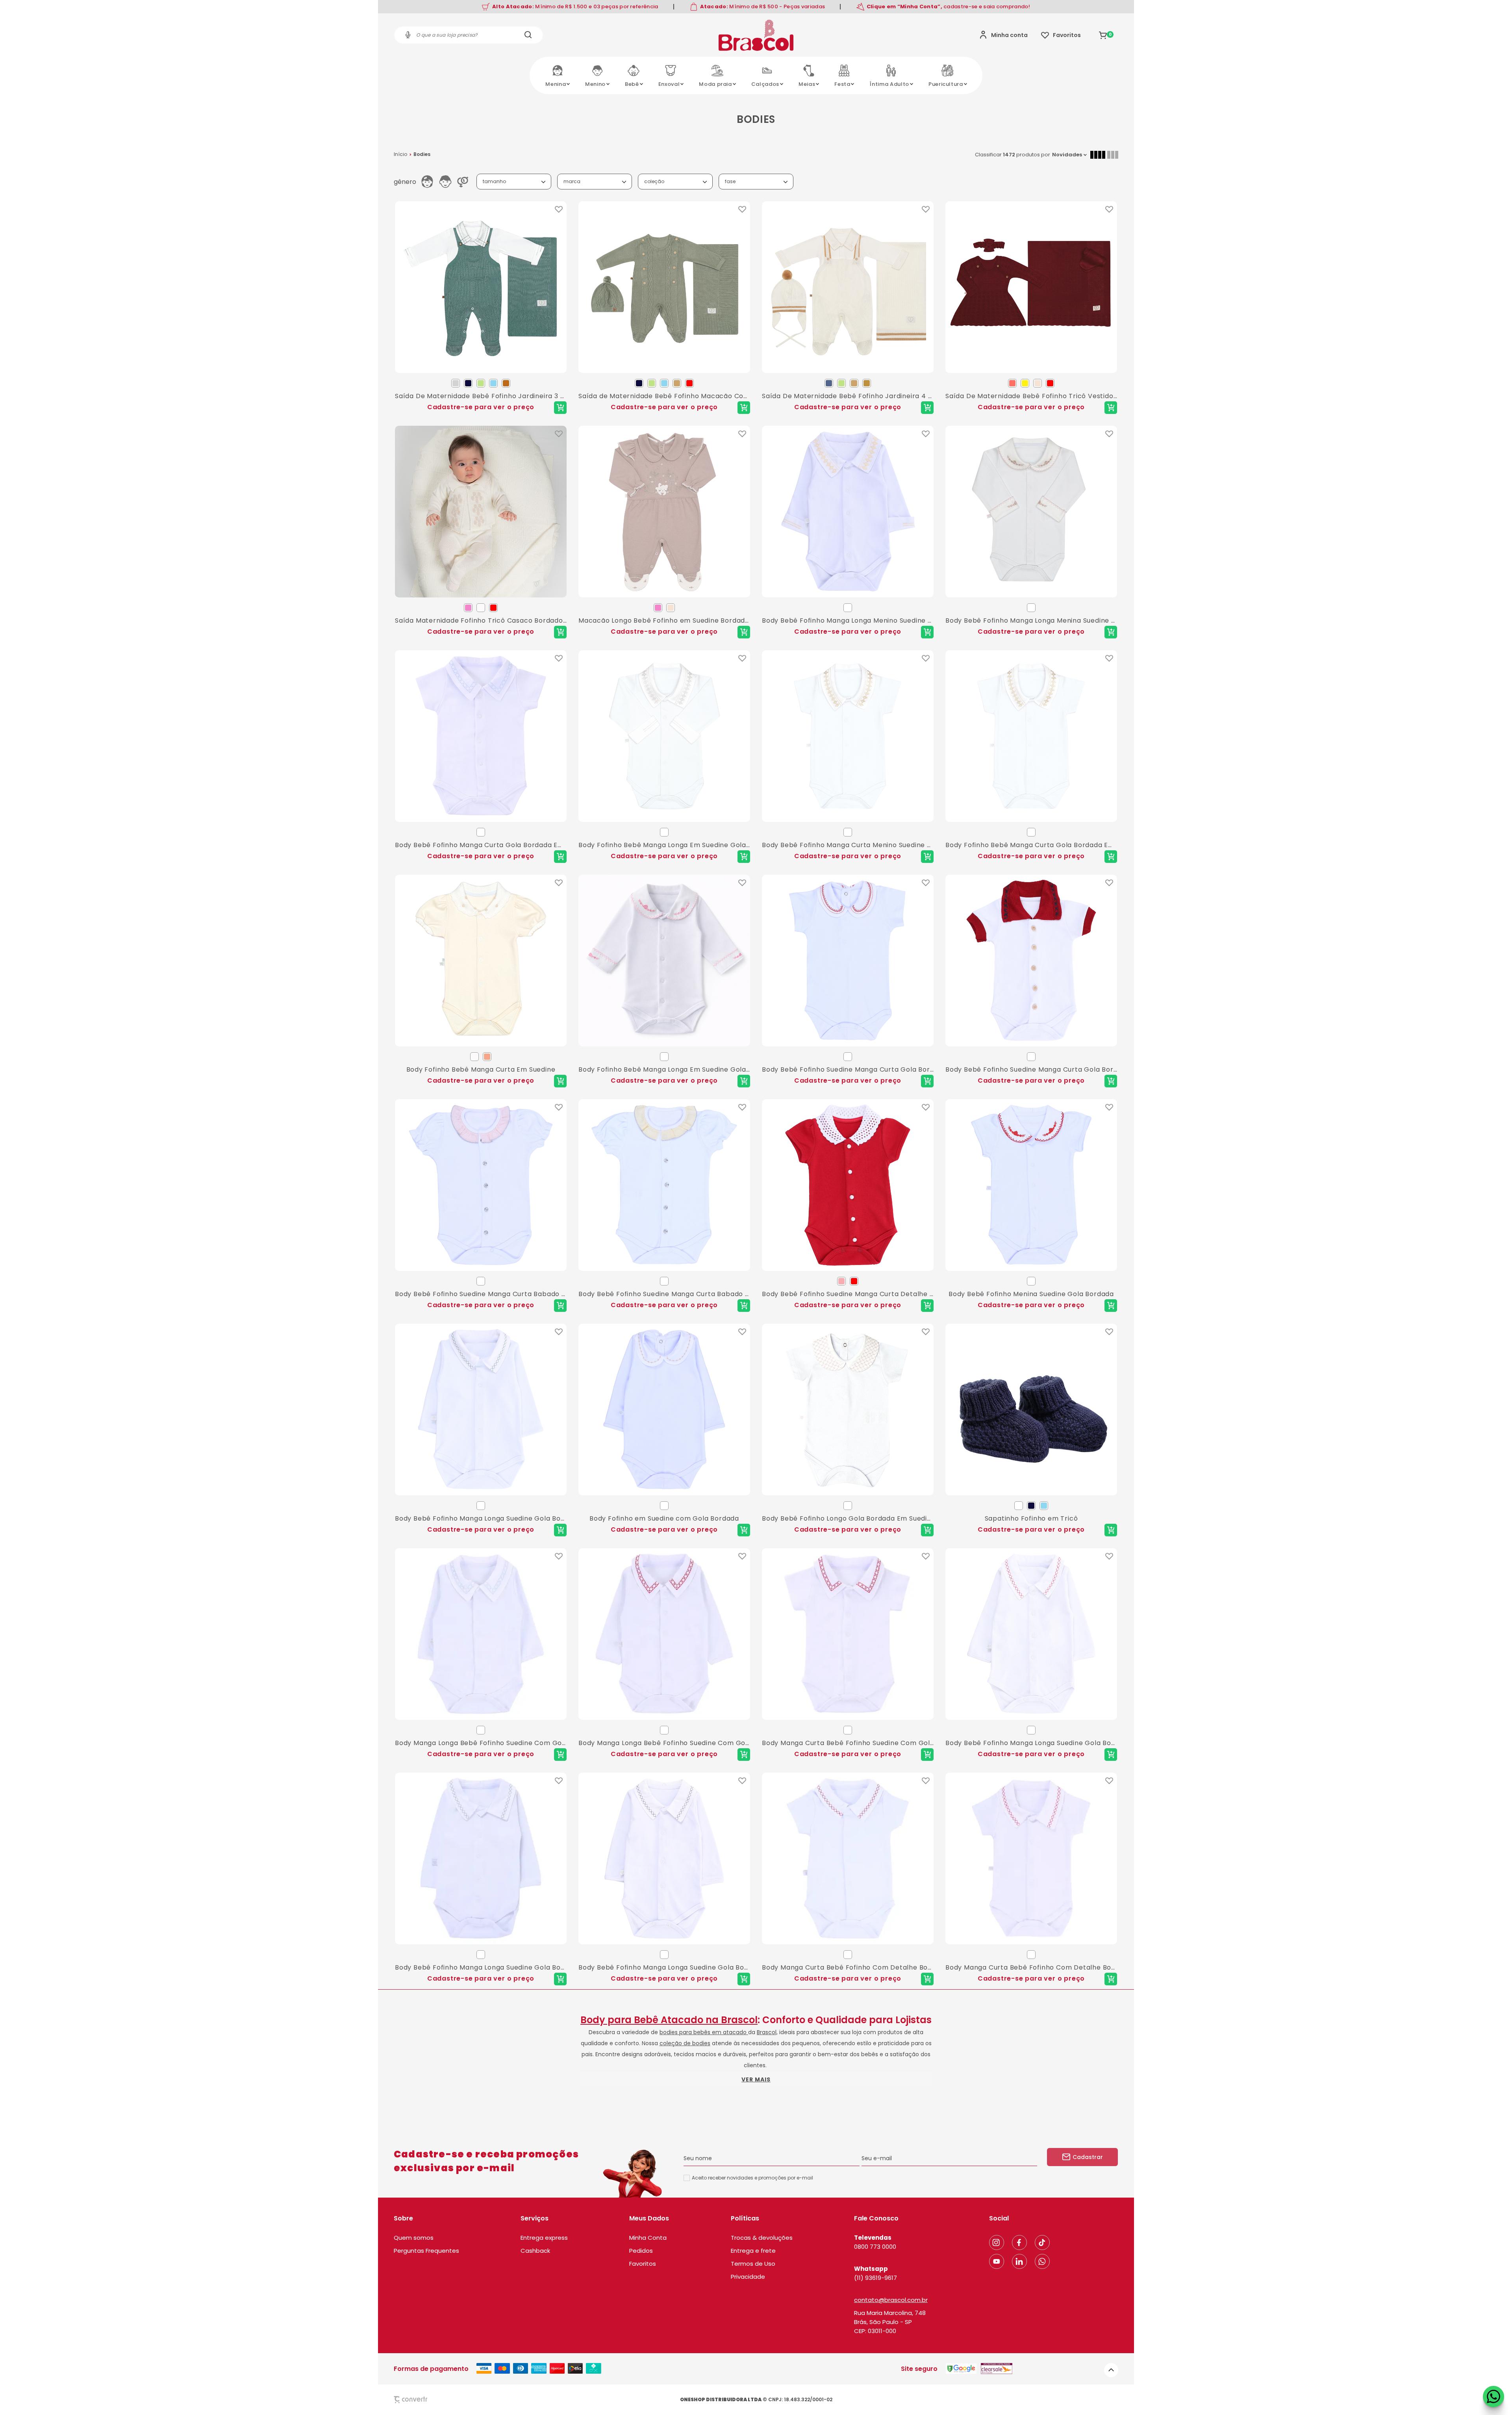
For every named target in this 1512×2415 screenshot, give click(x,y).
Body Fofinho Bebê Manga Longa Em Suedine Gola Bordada (664, 845)
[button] (1111, 2370)
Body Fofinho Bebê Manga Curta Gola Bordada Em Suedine (1031, 845)
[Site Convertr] (429, 2399)
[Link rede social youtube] (997, 2261)
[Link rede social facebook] (1019, 2242)
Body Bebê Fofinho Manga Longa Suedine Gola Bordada (481, 1518)
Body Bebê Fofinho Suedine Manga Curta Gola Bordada (848, 1069)
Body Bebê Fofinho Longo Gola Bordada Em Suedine (848, 1518)
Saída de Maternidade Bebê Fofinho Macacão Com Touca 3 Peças (664, 396)
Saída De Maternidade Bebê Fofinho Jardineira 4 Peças (848, 396)
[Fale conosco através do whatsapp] (1493, 2396)
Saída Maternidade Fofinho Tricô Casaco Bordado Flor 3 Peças (481, 620)
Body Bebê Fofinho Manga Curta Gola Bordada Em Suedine (481, 845)
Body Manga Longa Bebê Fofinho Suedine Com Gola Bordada (481, 1743)
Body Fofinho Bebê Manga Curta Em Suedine (481, 1069)
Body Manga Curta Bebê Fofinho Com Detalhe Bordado (848, 1967)
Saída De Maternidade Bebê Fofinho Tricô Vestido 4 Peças (1031, 396)
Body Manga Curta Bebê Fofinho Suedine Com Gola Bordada (848, 1743)
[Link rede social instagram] (997, 2242)
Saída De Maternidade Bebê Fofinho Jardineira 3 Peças (481, 396)
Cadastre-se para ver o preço (481, 407)
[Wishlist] (1061, 35)
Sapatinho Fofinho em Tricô (1031, 1518)
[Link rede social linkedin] (1019, 2261)
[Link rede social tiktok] (1042, 2242)
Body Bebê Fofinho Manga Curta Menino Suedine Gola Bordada (848, 845)
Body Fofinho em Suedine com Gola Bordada (664, 1518)
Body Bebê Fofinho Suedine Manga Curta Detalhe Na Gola (848, 1294)
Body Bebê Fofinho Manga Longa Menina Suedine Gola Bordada (1031, 620)
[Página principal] (756, 35)
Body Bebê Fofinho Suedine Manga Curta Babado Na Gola (481, 1294)
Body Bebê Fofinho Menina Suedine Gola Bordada (1031, 1294)
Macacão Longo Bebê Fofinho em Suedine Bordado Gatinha (664, 620)
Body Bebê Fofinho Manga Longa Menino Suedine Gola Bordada (848, 620)
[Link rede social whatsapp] (1042, 2261)
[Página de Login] (1003, 35)
